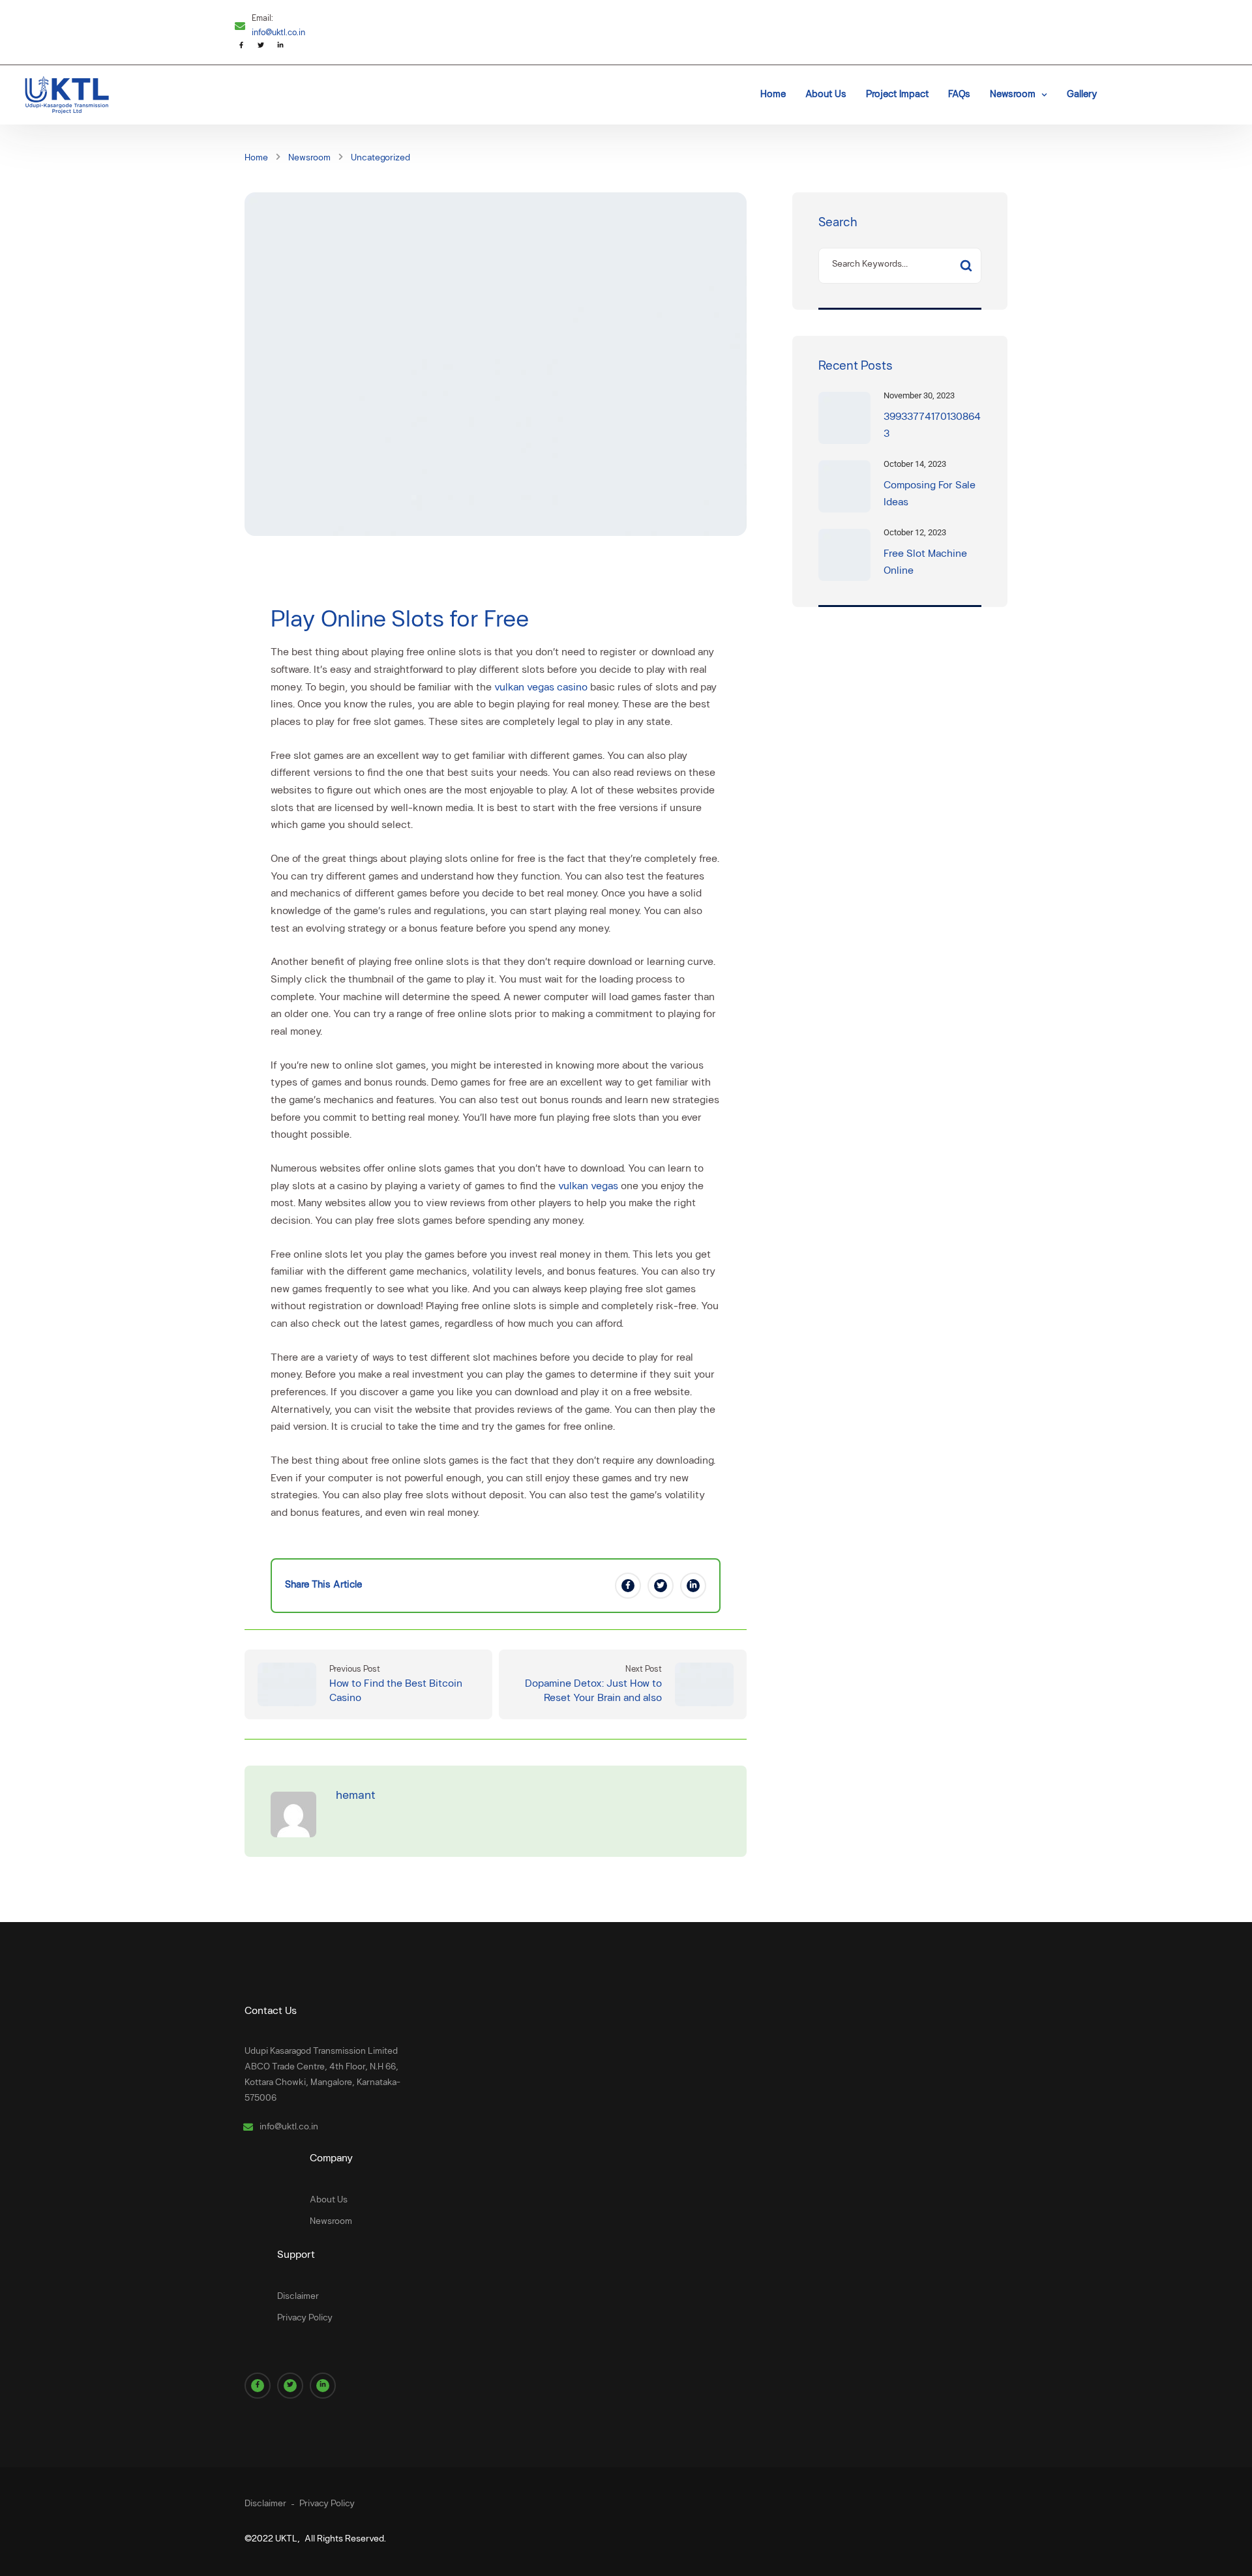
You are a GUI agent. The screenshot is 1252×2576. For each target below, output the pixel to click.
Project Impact (897, 95)
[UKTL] (65, 95)
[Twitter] (661, 1586)
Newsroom (1013, 95)
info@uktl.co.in (278, 33)
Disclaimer (298, 2297)
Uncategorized (380, 158)
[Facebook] (628, 1586)
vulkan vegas (588, 1187)
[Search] (966, 266)
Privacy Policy (305, 2318)
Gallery (1082, 95)
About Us (826, 95)
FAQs (959, 95)
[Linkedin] (693, 1586)
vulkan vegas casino (541, 688)
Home (773, 95)
